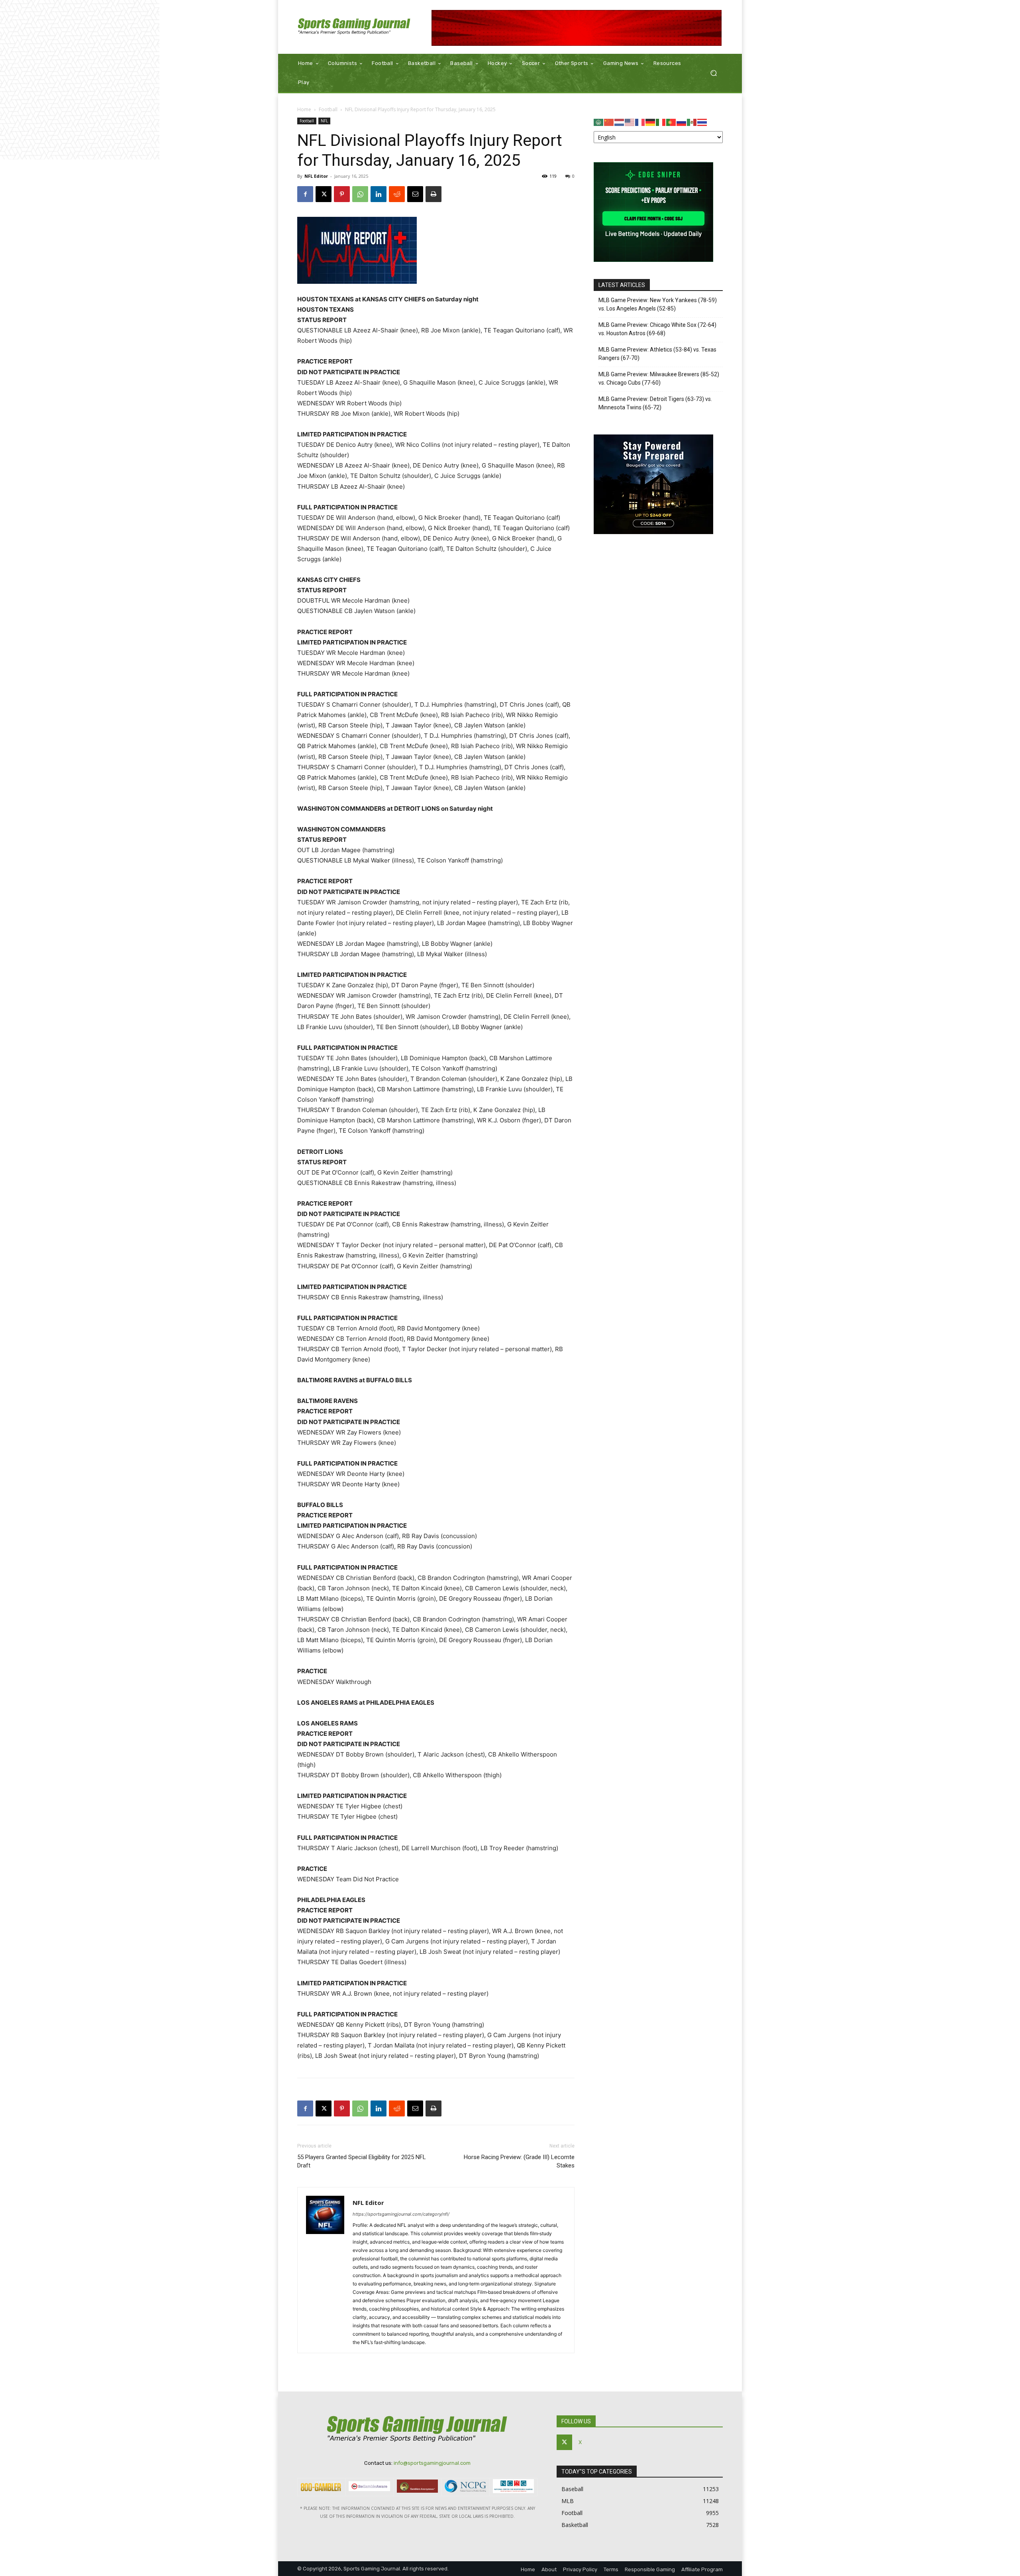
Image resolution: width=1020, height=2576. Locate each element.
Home (304, 109)
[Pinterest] (342, 194)
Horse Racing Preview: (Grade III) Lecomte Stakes (519, 2161)
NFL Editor (316, 176)
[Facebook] (305, 194)
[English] (630, 122)
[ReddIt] (397, 194)
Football (328, 109)
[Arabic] (599, 122)
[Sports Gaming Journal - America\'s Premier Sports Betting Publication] (354, 27)
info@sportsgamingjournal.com (432, 2463)
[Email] (415, 194)
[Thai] (702, 122)
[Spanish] (692, 122)
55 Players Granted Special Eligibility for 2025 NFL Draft (362, 2161)
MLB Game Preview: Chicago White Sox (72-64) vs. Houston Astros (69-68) (657, 329)
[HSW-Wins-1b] (577, 28)
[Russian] (682, 122)
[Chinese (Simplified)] (609, 122)
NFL (324, 121)
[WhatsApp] (360, 194)
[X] (324, 194)
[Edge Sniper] (653, 260)
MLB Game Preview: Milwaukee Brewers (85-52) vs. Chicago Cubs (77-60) (659, 378)
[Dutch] (620, 122)
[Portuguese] (671, 122)
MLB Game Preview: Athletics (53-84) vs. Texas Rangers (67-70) (657, 354)
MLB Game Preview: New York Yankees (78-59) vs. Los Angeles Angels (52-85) (658, 304)
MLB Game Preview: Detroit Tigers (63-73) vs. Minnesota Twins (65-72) (655, 403)
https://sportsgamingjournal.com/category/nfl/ (401, 2214)
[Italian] (661, 122)
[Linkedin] (379, 194)
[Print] (433, 194)
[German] (651, 122)
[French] (640, 122)
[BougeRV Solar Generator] (653, 532)
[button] (713, 73)
